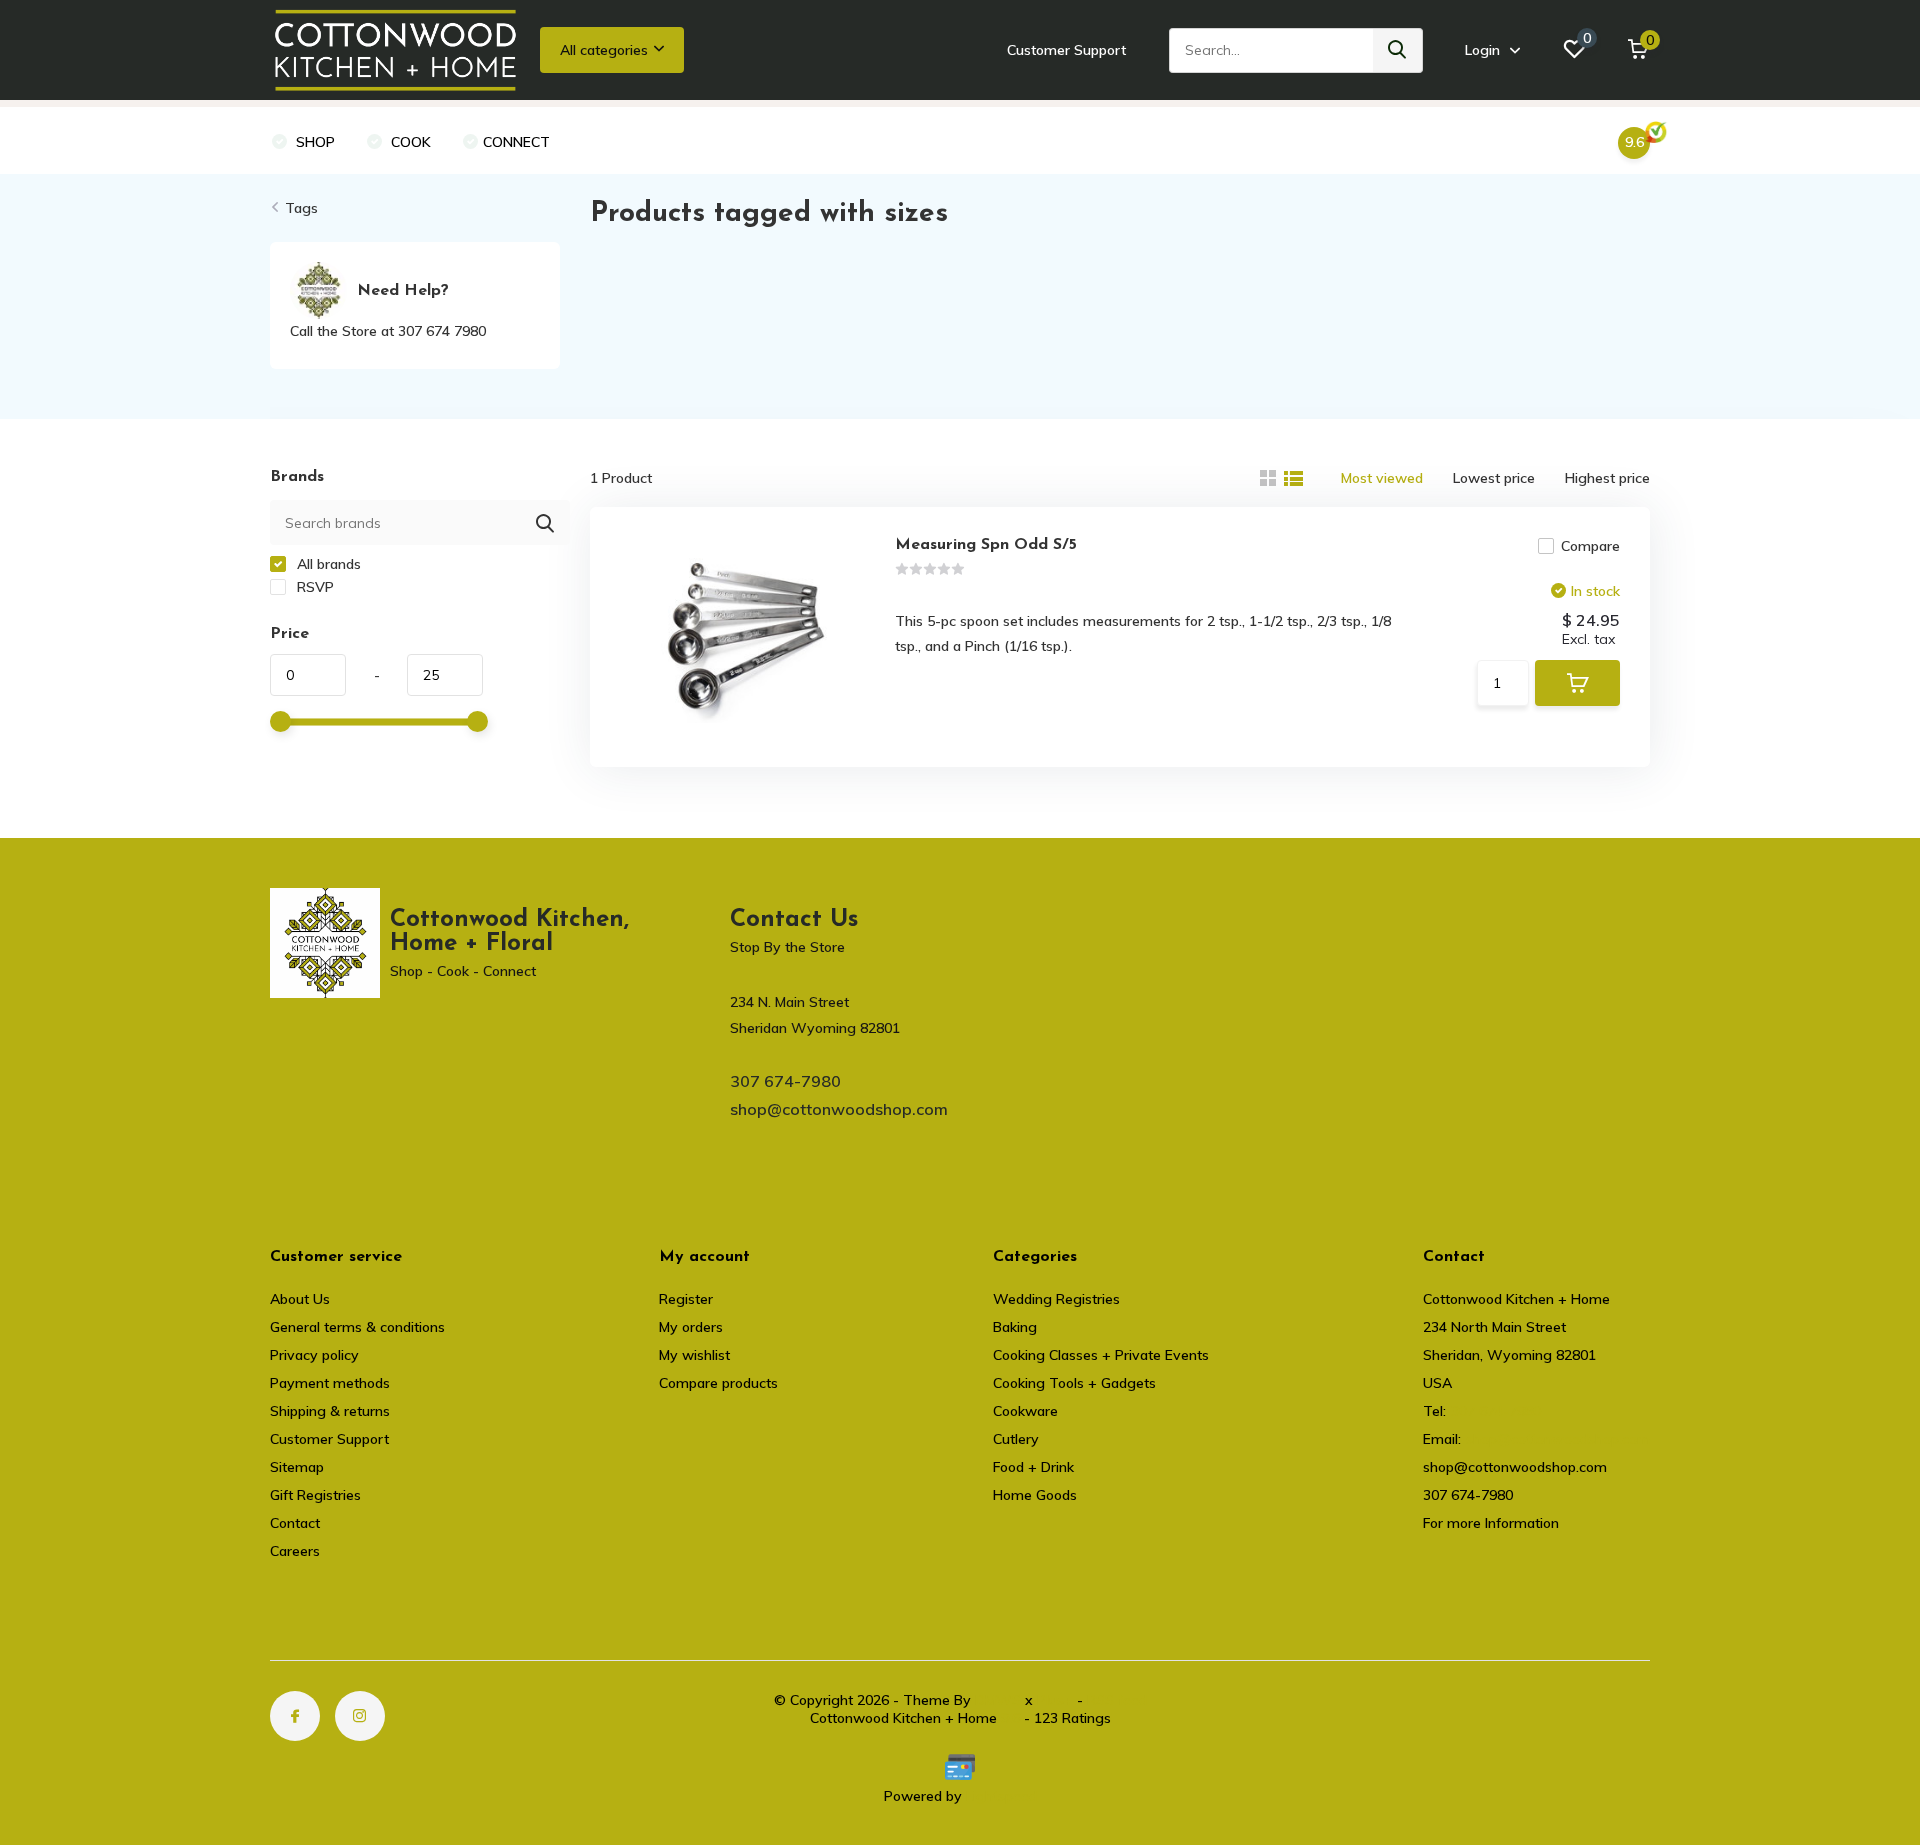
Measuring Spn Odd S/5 (986, 545)
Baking (1015, 1327)
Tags (301, 208)
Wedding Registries (1056, 1299)
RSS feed (1117, 1700)
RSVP (313, 587)
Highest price (1607, 478)
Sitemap (297, 1467)
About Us (300, 1299)
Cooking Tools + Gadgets (1074, 1383)
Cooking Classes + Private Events (1101, 1355)
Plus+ (1055, 1700)
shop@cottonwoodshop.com (839, 1109)
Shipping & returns (330, 1411)
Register (686, 1299)
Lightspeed (1001, 1796)
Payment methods (330, 1383)
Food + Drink (1033, 1467)
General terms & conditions (357, 1327)
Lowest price (1494, 478)
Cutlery (1016, 1439)
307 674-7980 (785, 1081)
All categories (604, 50)
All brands (327, 564)
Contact (295, 1523)
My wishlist (694, 1355)
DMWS (998, 1700)
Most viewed (1382, 478)
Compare (1590, 546)
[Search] (1398, 50)
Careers (295, 1551)
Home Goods (1035, 1495)
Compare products (718, 1383)
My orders (691, 1327)
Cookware (1025, 1411)
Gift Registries (315, 1495)
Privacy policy (314, 1355)
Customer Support (1066, 50)
